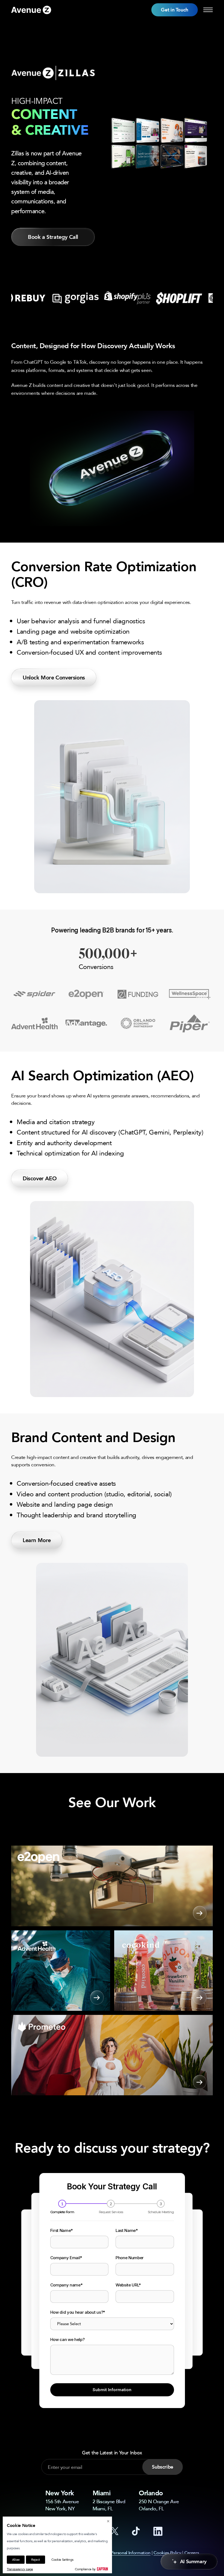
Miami (102, 2493)
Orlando (151, 2493)
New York (60, 2493)
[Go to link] (31, 10)
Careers (192, 2553)
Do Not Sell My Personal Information (116, 2553)
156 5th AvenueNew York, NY (62, 2505)
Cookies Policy (167, 2553)
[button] (175, 10)
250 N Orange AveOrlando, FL (159, 2505)
